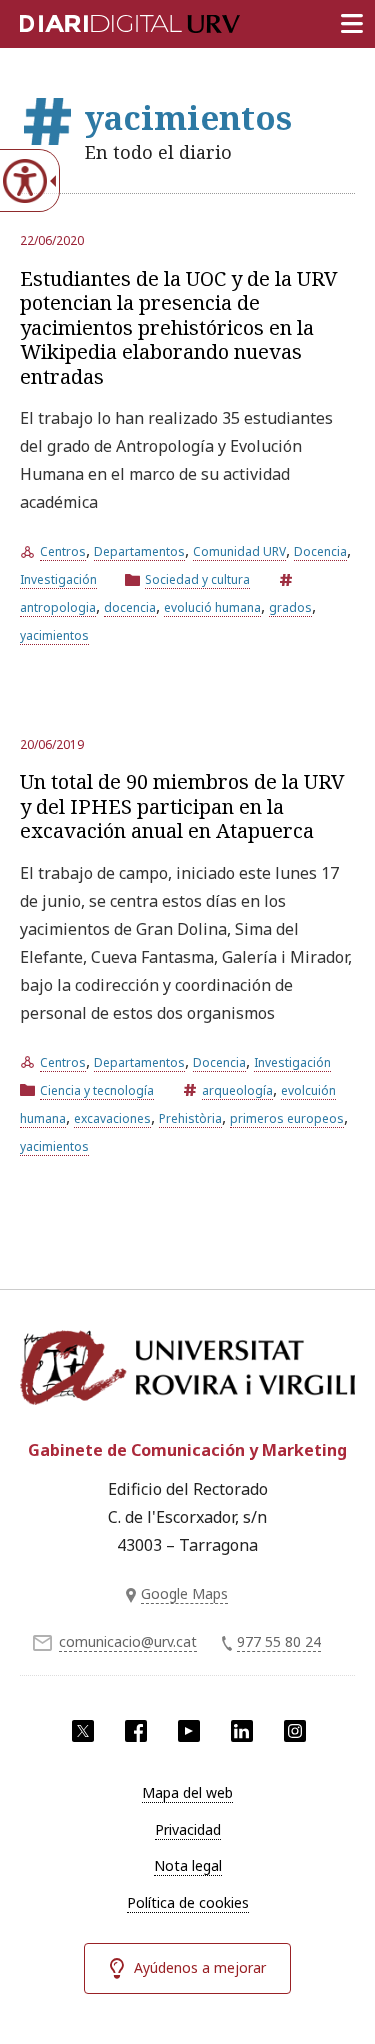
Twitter (83, 1731)
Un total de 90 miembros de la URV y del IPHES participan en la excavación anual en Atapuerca (182, 806)
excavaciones (112, 1118)
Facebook (136, 1731)
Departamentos (139, 551)
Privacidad (188, 1829)
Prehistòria (190, 1118)
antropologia (58, 607)
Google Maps (184, 1593)
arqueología (237, 1090)
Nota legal (188, 1865)
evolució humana (212, 607)
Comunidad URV (239, 551)
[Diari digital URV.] (105, 20)
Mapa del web (187, 1792)
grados (290, 607)
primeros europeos (287, 1118)
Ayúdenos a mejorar (200, 1967)
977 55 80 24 (279, 1641)
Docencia (320, 551)
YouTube (189, 1731)
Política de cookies (188, 1902)
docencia (130, 607)
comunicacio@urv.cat (128, 1641)
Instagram (295, 1731)
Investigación (58, 579)
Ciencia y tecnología (97, 1090)
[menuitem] (187, 1793)
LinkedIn (242, 1731)
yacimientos (54, 635)
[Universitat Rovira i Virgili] (187, 1373)
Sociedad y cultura (197, 579)
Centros (63, 551)
